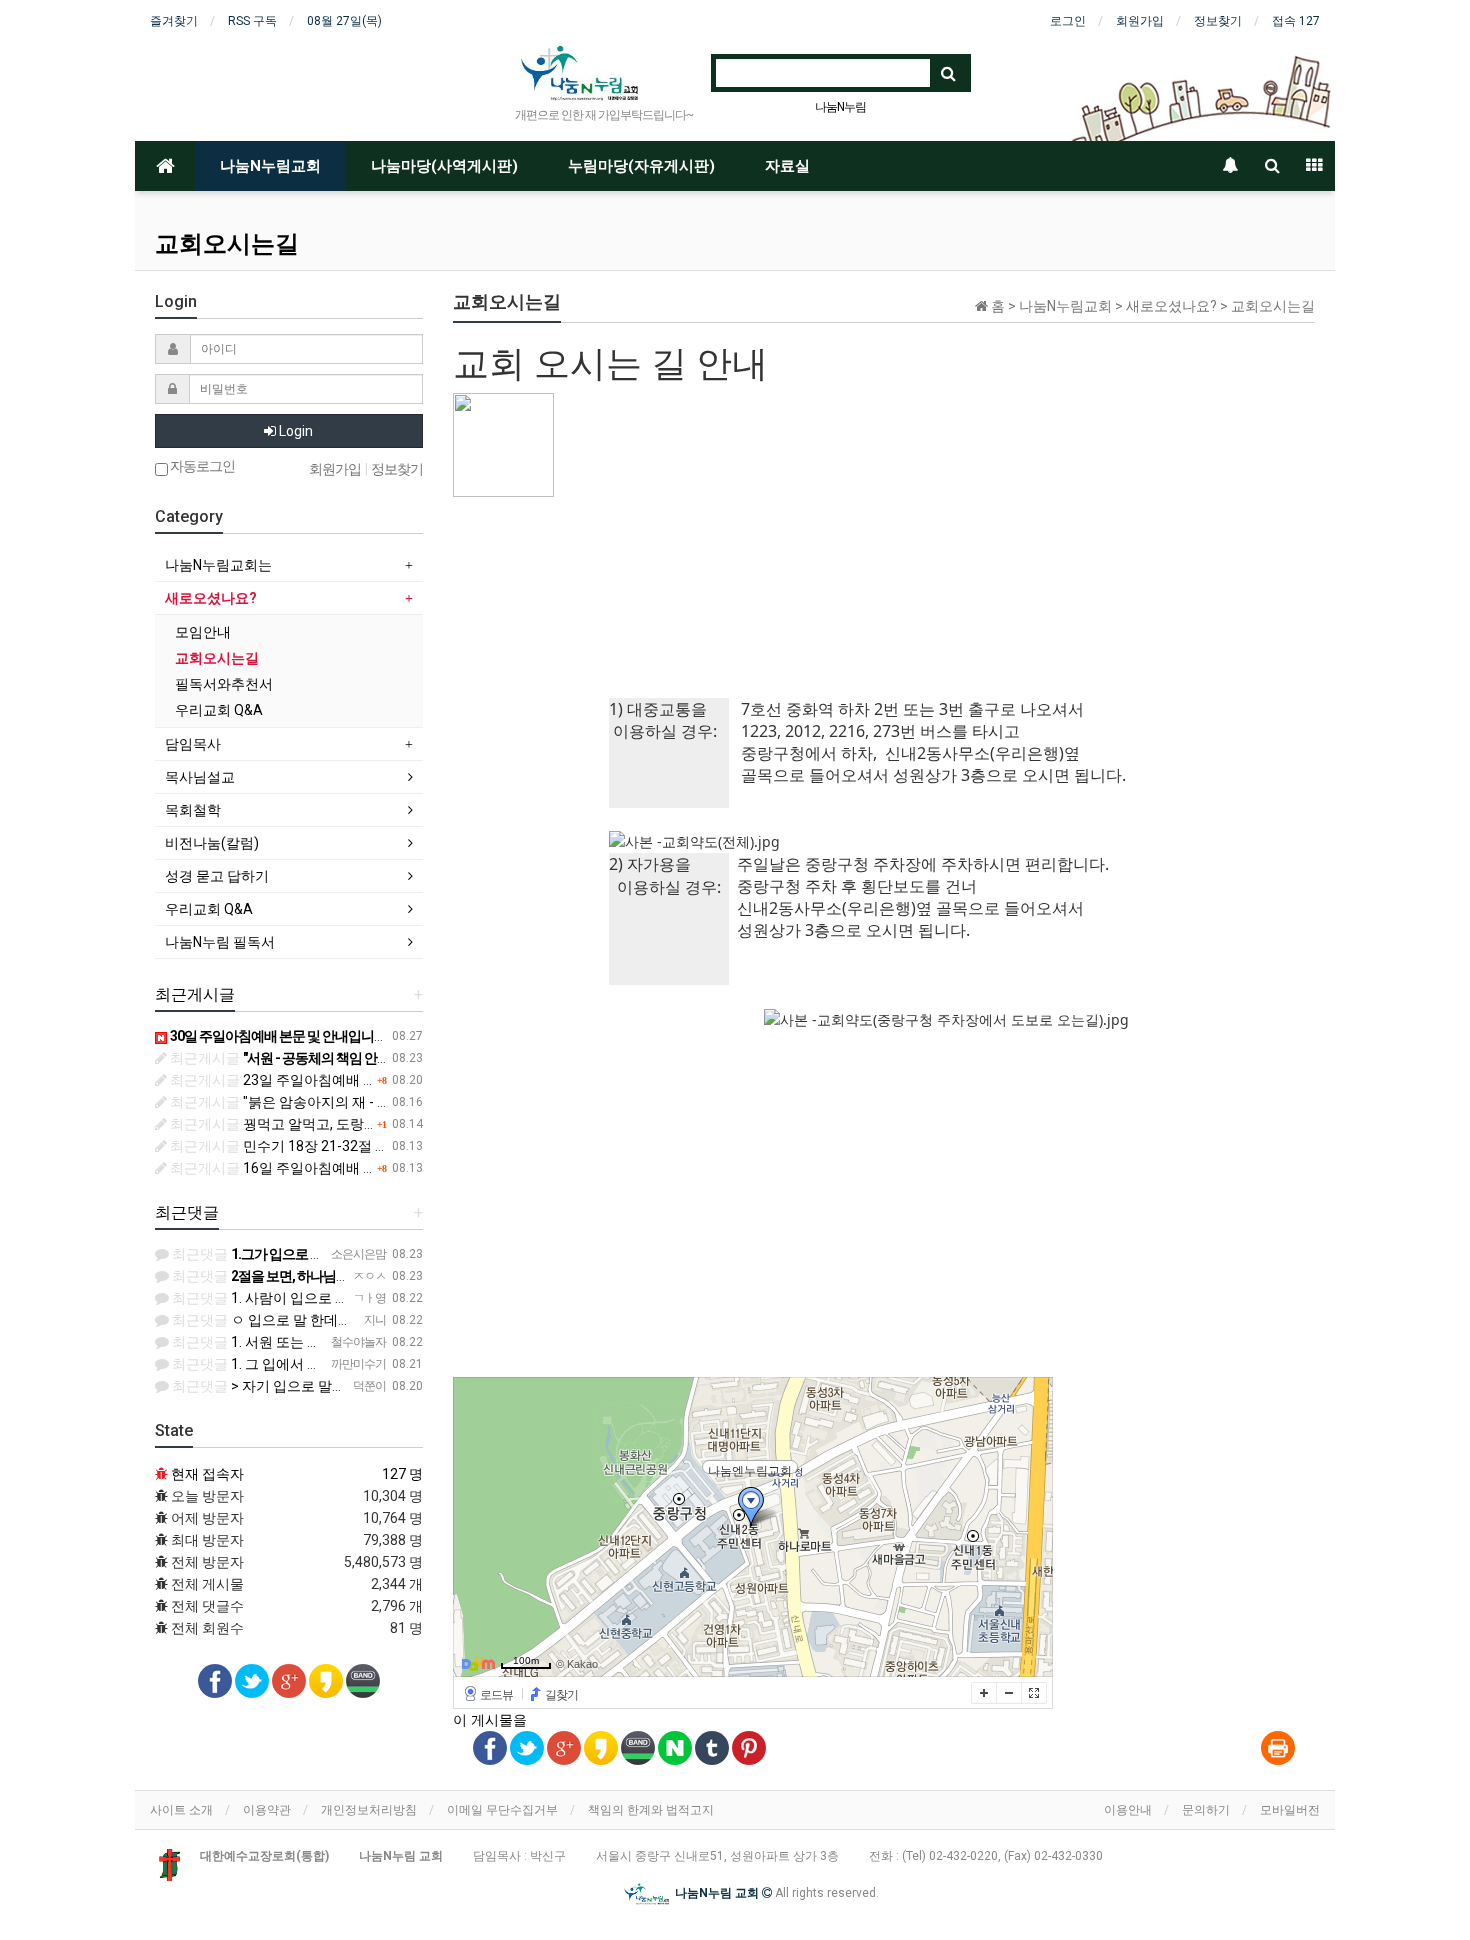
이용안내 (1128, 1810)
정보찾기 (1218, 21)
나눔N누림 (840, 107)
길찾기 (561, 1695)
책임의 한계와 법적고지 (651, 1810)
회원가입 (1140, 21)
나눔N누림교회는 (218, 565)
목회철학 (193, 810)
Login (294, 431)
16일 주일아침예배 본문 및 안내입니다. (325, 1168)
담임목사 (193, 744)
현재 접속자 (207, 1474)
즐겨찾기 (174, 21)
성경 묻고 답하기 (217, 876)
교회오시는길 (217, 658)
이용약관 (267, 1810)
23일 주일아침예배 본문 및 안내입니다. (325, 1080)
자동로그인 (201, 466)
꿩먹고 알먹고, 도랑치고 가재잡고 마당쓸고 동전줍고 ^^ (375, 1124)
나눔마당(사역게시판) (444, 166)
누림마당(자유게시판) (641, 166)
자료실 (787, 166)
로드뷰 (496, 1695)
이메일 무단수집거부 (502, 1810)
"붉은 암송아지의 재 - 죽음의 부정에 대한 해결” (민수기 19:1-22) (402, 1102)
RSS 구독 (252, 21)
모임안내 (203, 632)
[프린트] (1278, 1749)
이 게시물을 (490, 1719)
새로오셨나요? (211, 598)
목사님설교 (200, 777)
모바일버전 (1290, 1810)
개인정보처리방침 (369, 1810)
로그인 (1068, 21)
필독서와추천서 (224, 684)
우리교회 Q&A (219, 710)
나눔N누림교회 (270, 166)
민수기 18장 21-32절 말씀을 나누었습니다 (335, 1146)
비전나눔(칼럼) (212, 843)
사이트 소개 (181, 1810)
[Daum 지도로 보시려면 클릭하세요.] (479, 1663)
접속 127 (1296, 21)
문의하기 (1206, 1810)
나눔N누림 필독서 (220, 942)
